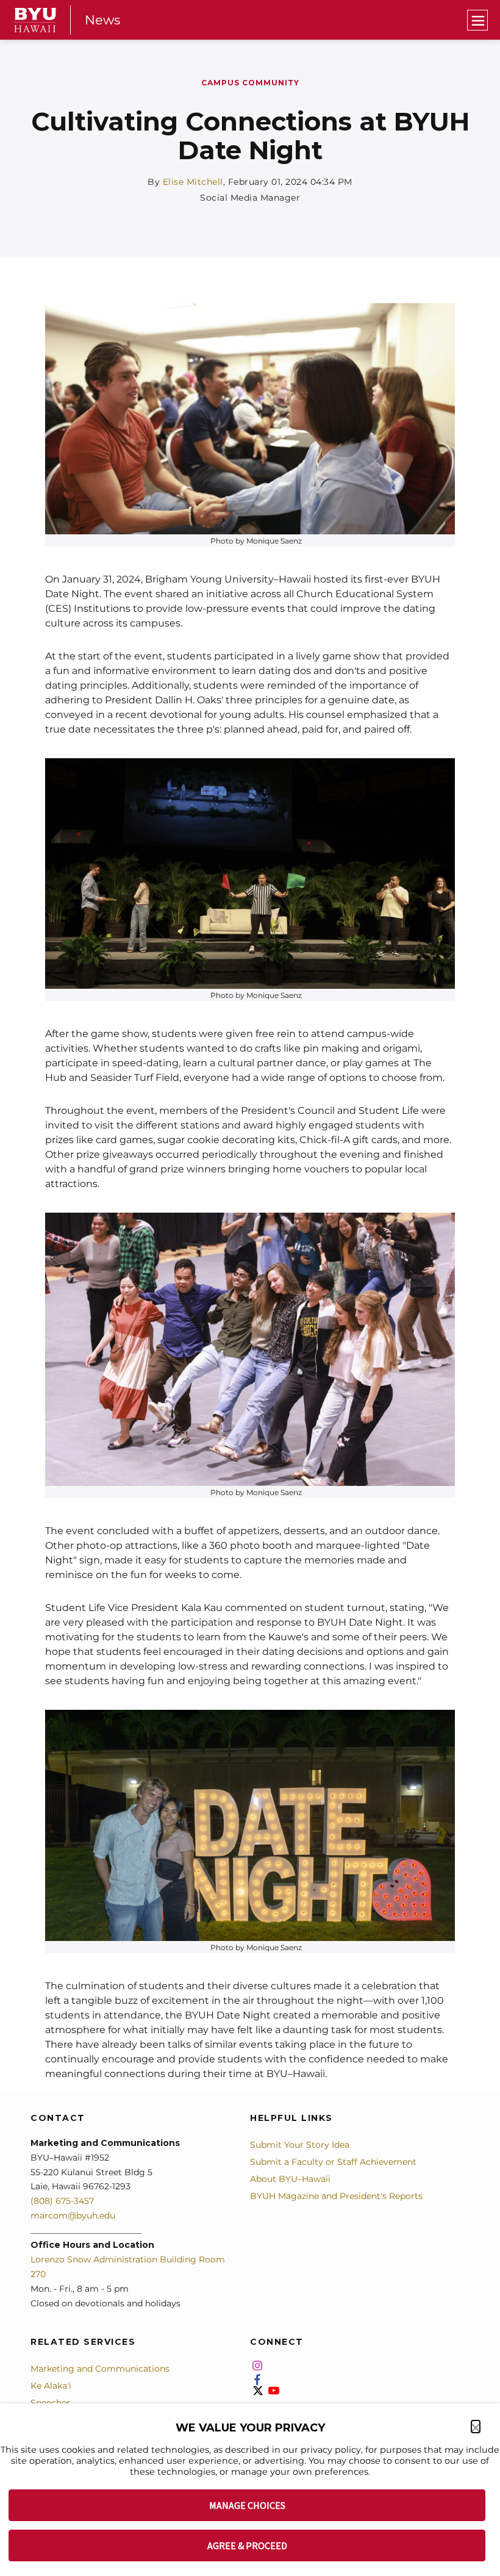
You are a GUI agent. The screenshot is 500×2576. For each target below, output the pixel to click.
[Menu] (477, 20)
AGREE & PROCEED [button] (247, 2546)
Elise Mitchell (193, 182)
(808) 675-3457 (62, 2201)
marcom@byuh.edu (73, 2215)
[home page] (35, 20)
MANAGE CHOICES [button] (247, 2505)
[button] (476, 2427)
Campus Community (250, 83)
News (102, 20)
